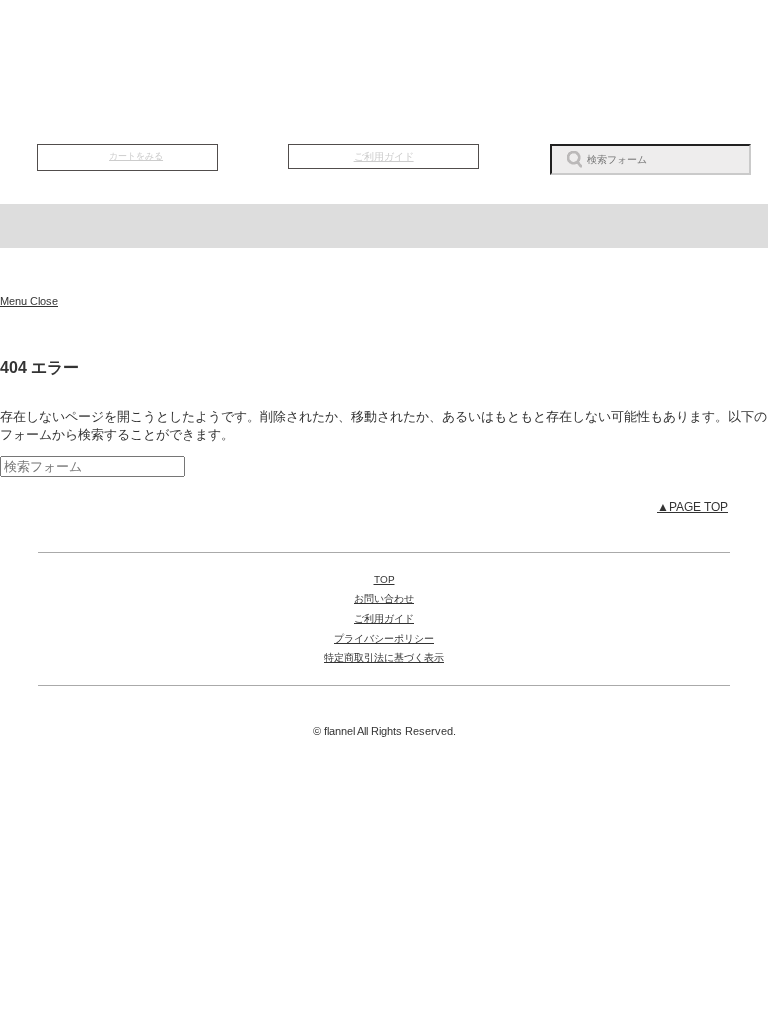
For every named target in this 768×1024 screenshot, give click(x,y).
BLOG (506, 41)
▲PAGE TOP (692, 507)
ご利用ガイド (384, 156)
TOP (138, 41)
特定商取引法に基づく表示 (384, 657)
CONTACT (629, 41)
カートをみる (136, 156)
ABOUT (384, 41)
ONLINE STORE (384, 104)
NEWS (261, 41)
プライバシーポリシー (384, 638)
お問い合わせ (384, 598)
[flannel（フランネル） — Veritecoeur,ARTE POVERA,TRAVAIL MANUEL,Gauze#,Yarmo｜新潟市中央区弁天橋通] (384, 271)
